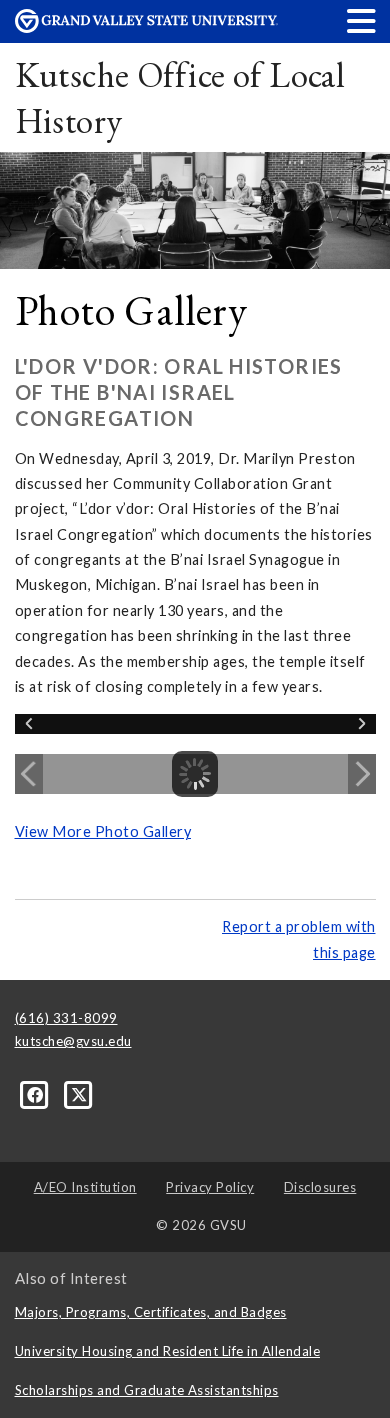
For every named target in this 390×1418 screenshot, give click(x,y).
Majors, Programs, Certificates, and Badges (151, 1312)
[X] (79, 1094)
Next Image (362, 774)
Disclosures (320, 1187)
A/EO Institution (85, 1187)
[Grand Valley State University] (147, 27)
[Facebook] (37, 1094)
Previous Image (29, 774)
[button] (362, 20)
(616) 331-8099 (66, 1018)
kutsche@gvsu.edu (73, 1041)
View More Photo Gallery (103, 831)
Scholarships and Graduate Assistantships (147, 1390)
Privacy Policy (210, 1187)
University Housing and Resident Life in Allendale (168, 1351)
